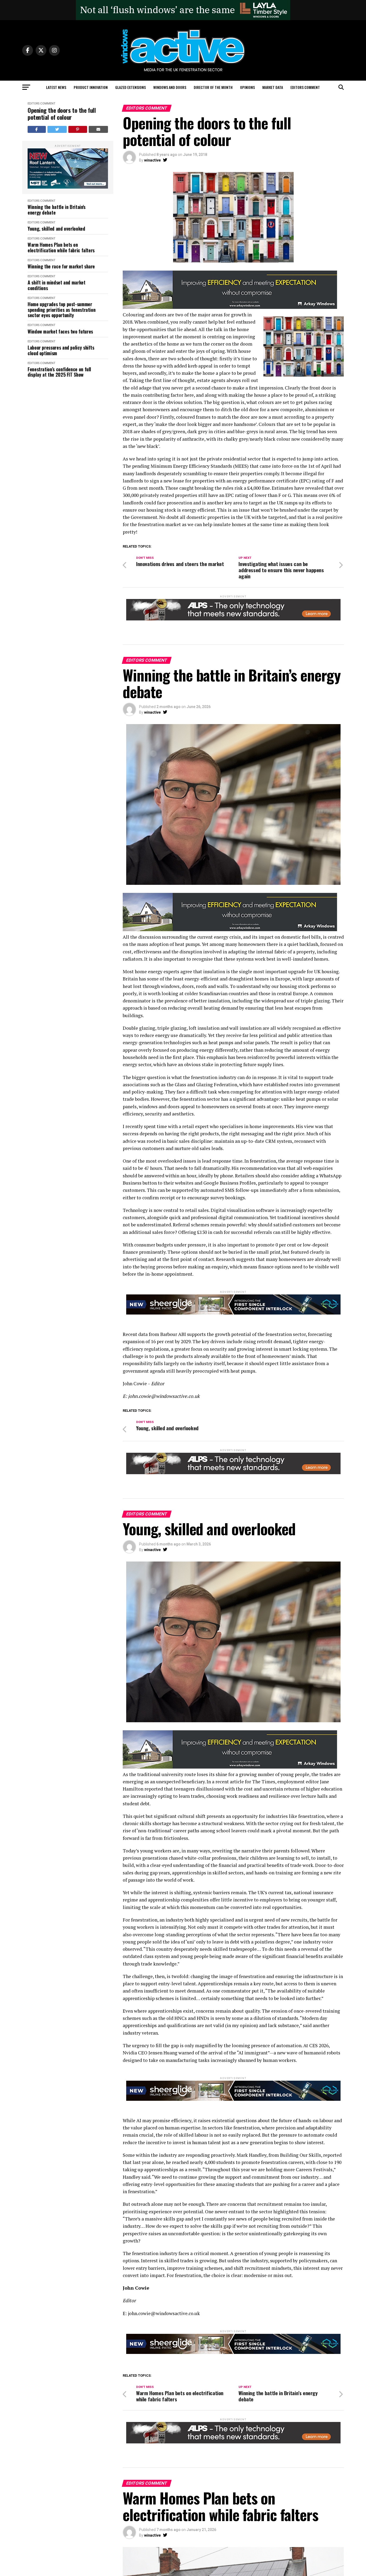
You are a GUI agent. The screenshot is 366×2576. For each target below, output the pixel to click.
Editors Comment (305, 87)
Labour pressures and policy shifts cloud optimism (61, 350)
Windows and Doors (170, 87)
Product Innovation (91, 87)
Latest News (56, 87)
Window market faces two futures (60, 332)
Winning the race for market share (61, 266)
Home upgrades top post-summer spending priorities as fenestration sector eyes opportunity (61, 310)
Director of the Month (213, 87)
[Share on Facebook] (37, 129)
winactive (152, 160)
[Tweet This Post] (57, 129)
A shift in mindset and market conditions (57, 285)
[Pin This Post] (78, 129)
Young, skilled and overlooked (56, 229)
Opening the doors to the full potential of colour (62, 114)
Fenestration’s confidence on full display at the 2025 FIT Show (59, 372)
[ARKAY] (230, 307)
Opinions (247, 87)
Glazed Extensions (130, 87)
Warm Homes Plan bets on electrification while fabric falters (61, 247)
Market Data (273, 87)
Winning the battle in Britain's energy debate (57, 210)
